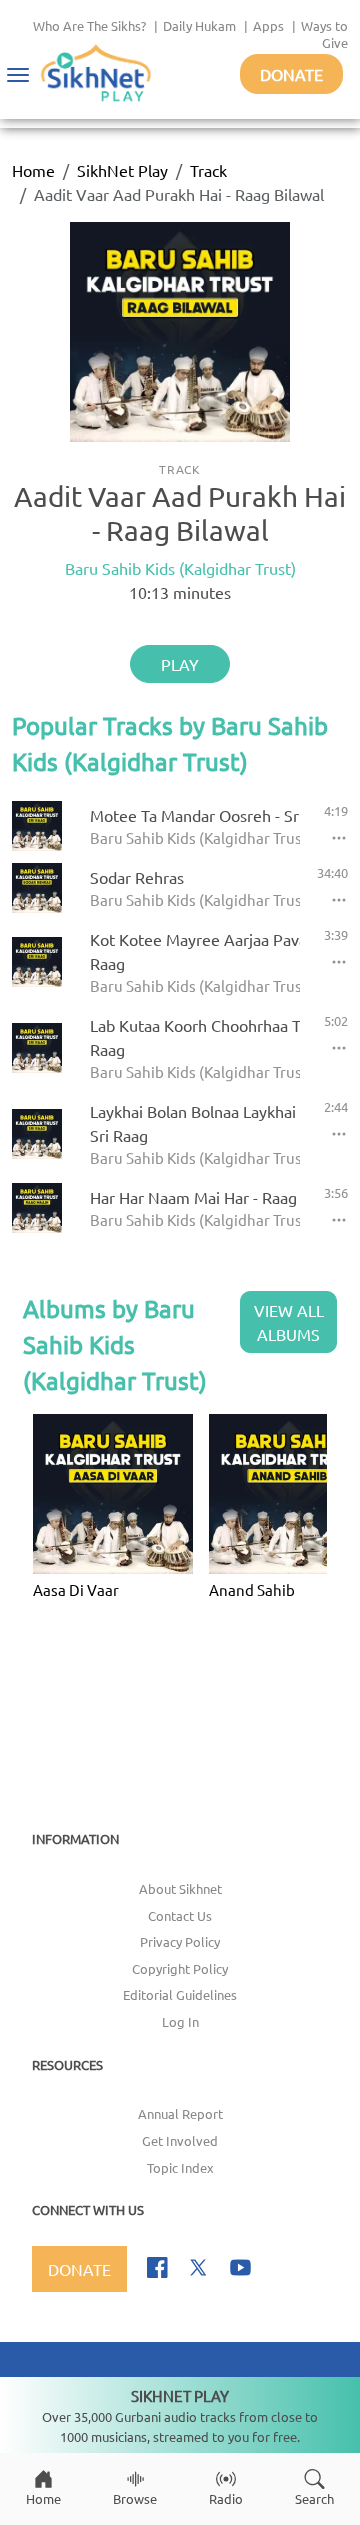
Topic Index (180, 2167)
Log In (180, 2021)
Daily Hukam (199, 25)
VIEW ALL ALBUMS (289, 1322)
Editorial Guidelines (180, 1994)
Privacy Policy (180, 1941)
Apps (268, 25)
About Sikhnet (180, 1888)
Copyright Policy (180, 1968)
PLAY (180, 664)
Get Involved (180, 2140)
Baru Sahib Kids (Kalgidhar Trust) (180, 568)
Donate (291, 74)
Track (208, 170)
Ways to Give (324, 34)
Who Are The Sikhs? (89, 25)
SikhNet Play (122, 170)
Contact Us (180, 1915)
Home (33, 170)
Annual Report (180, 2113)
